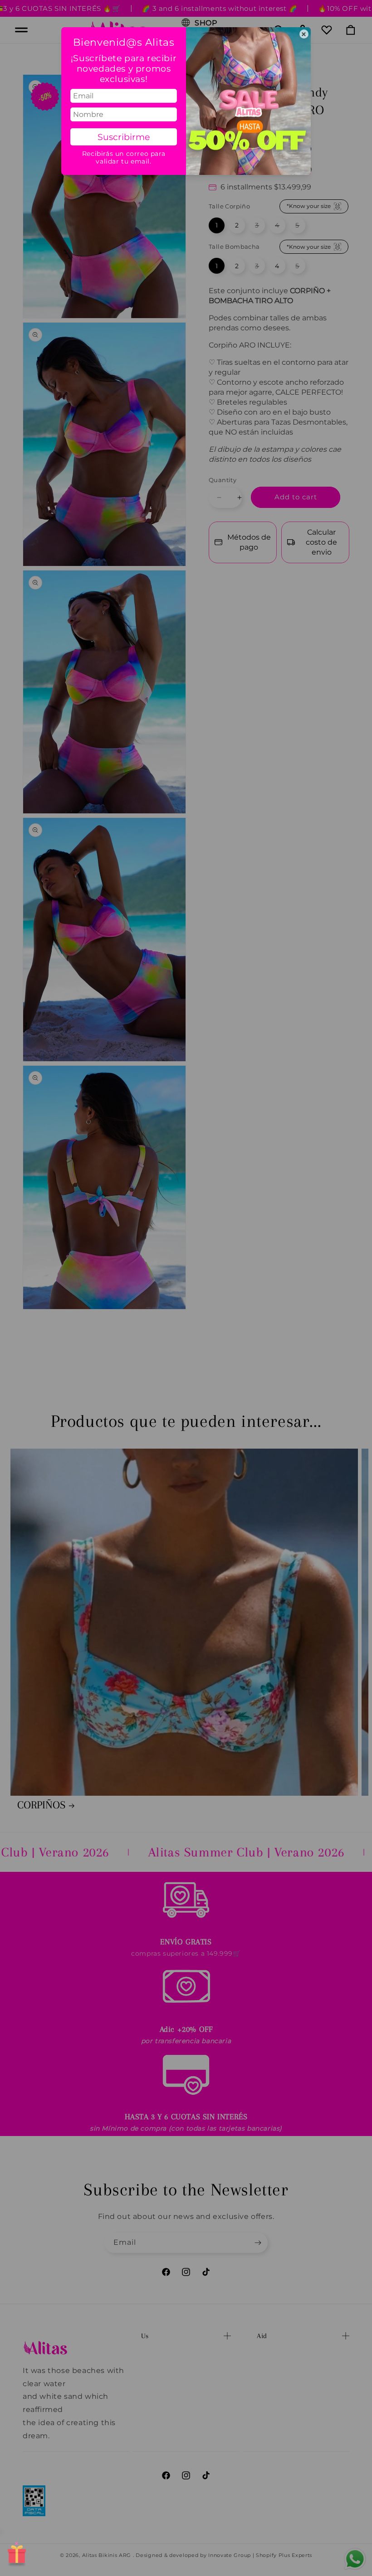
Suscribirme (124, 137)
